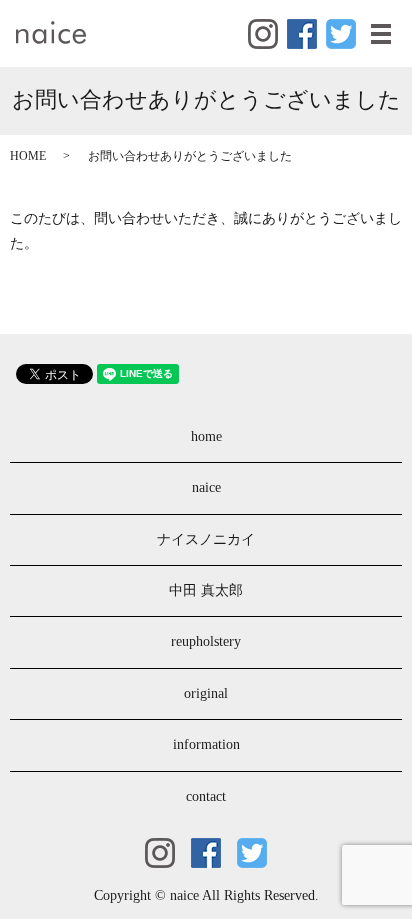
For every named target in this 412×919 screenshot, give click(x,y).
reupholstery (206, 641)
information (206, 744)
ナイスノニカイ (206, 539)
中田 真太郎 (206, 590)
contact (206, 796)
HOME (28, 156)
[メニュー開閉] (381, 34)
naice (206, 487)
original (206, 693)
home (206, 436)
